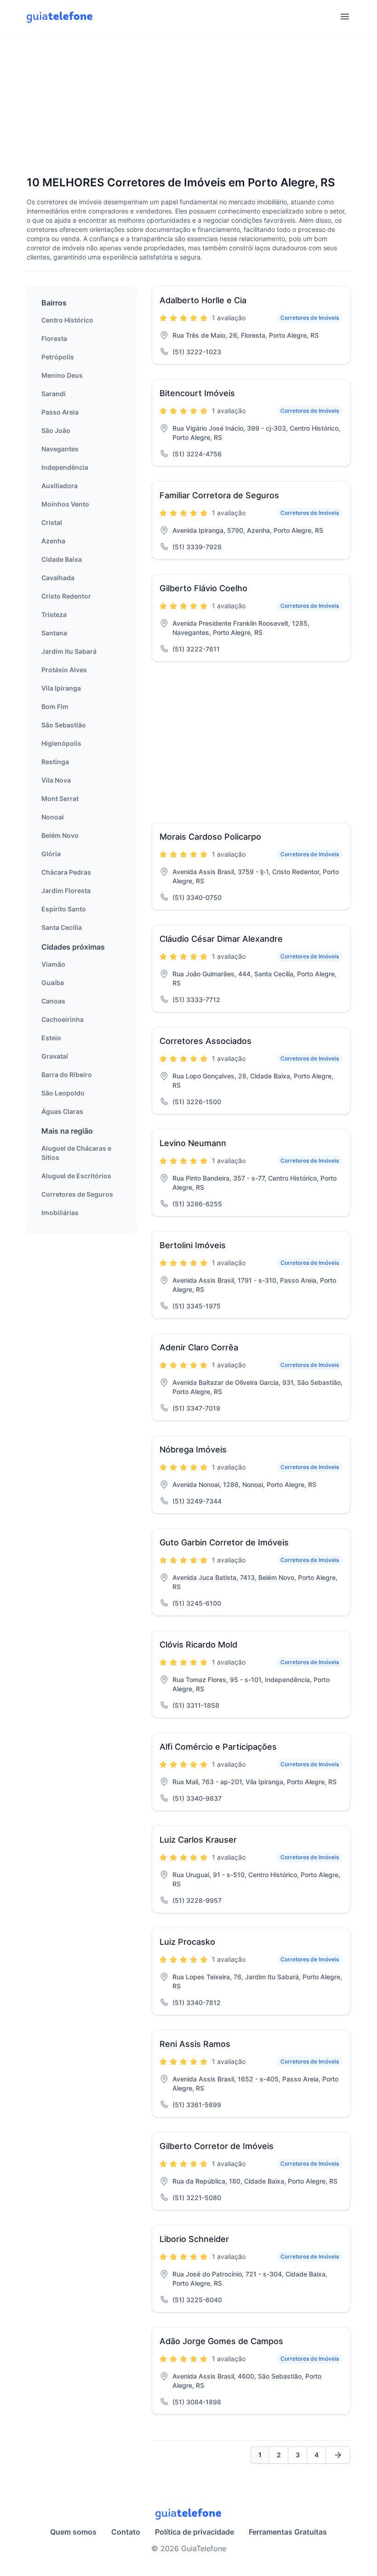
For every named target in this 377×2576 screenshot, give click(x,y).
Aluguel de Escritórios (76, 1176)
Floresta (54, 338)
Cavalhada (58, 578)
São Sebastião (64, 725)
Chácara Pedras (66, 872)
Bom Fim (55, 706)
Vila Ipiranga (61, 688)
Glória (51, 854)
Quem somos (73, 2532)
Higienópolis (61, 743)
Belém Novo (60, 835)
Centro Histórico (67, 320)
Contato (126, 2532)
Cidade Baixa (62, 559)
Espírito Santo (64, 909)
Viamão (53, 964)
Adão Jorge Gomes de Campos (221, 2341)
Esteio (51, 1038)
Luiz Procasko (187, 1942)
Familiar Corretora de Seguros (219, 495)
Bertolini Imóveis (193, 1245)
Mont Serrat (60, 798)
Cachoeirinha (63, 1019)
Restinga (55, 762)
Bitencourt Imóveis (197, 393)
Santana (54, 633)
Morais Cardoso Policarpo (210, 837)
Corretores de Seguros (77, 1194)
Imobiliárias (60, 1213)
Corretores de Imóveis (310, 318)
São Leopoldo (63, 1093)
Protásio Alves (64, 670)
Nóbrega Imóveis (193, 1449)
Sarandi (54, 394)
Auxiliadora (60, 486)
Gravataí (55, 1056)
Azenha (53, 541)
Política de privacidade (194, 2532)
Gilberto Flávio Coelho (203, 588)
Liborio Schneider (194, 2239)
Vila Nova (56, 780)
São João (56, 430)
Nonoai (53, 817)
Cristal (52, 522)
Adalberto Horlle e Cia (203, 300)
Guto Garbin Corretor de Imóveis (224, 1542)
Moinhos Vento (65, 504)
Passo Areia (60, 412)
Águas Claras (62, 1111)
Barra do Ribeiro (67, 1075)
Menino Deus (62, 375)
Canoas (53, 1001)
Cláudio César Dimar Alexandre (221, 939)
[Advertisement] (188, 105)
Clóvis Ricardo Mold (198, 1645)
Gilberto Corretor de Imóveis (217, 2146)
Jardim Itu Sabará (69, 651)
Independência (65, 467)
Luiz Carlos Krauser (198, 1840)
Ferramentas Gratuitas (288, 2532)
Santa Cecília (62, 927)
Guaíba (53, 983)
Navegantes (60, 449)
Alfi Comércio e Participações (218, 1747)
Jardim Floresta (66, 890)
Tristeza (54, 614)
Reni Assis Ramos (195, 2044)
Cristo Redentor (66, 596)
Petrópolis (58, 357)
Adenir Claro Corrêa (199, 1347)
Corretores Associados (206, 1041)
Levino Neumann (193, 1143)
